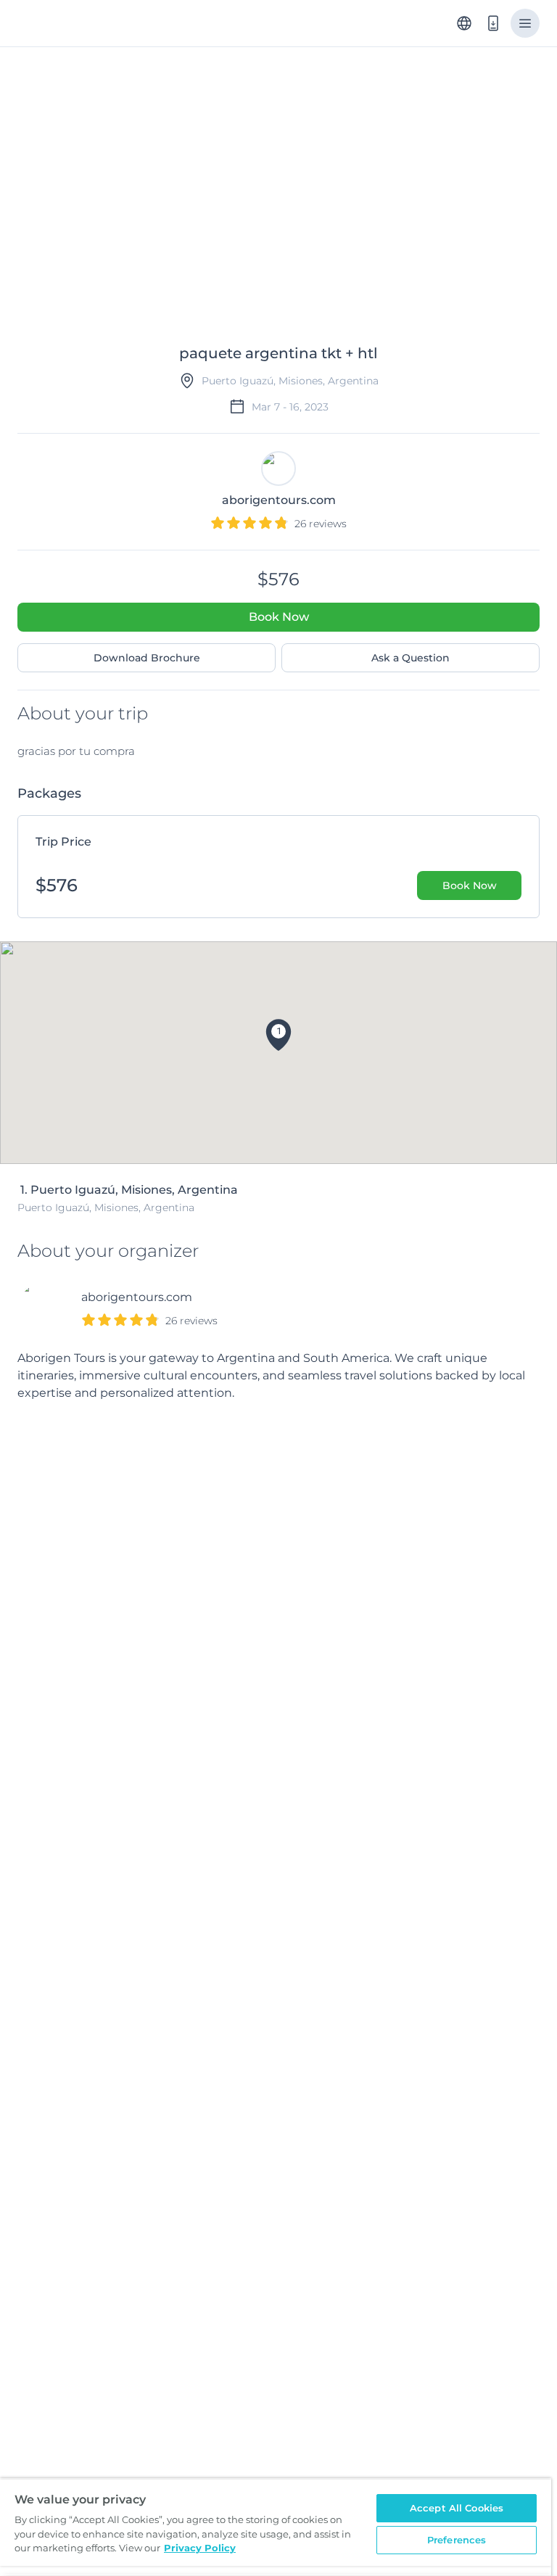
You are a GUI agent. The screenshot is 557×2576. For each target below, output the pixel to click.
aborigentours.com (137, 1297)
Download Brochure (147, 658)
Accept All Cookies (457, 2508)
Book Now (279, 617)
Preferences (457, 2540)
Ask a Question (410, 658)
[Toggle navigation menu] (525, 23)
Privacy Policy (200, 2548)
